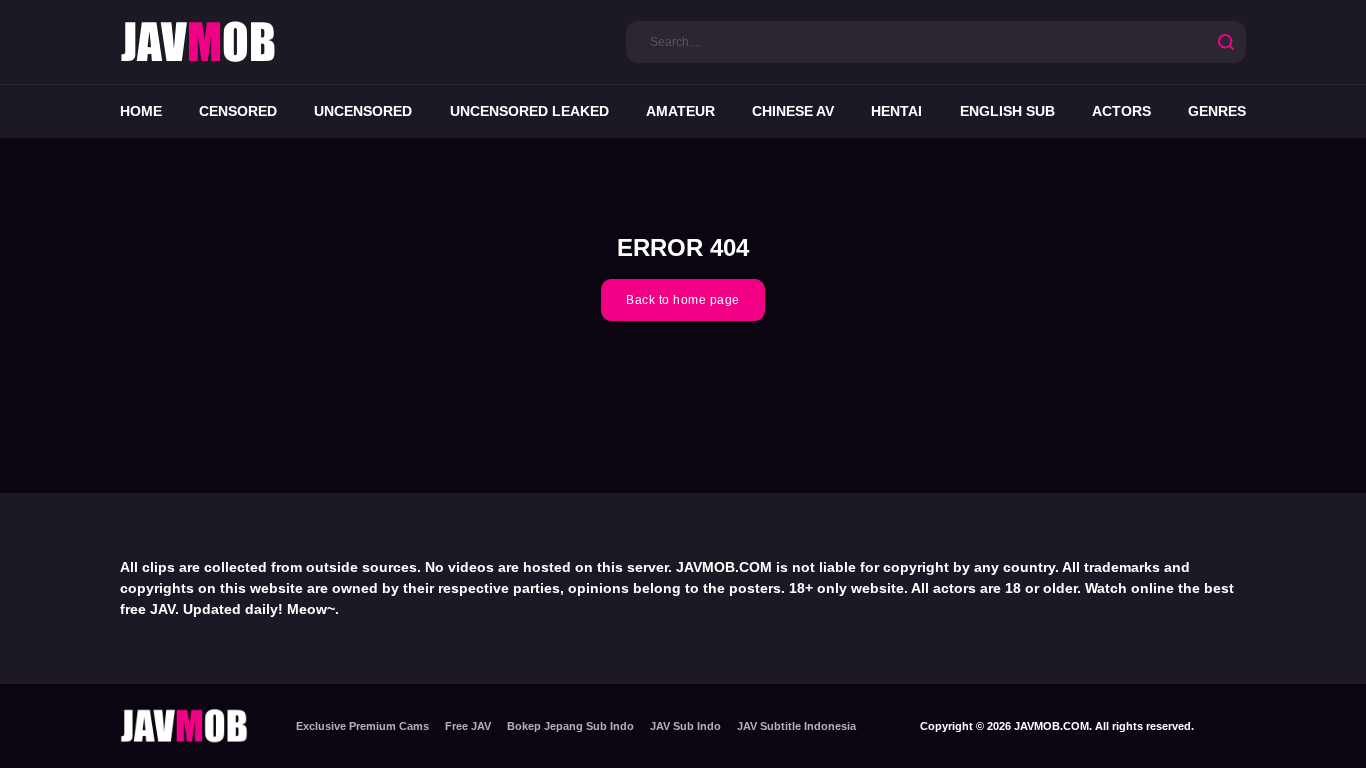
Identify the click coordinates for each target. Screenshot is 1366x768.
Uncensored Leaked (529, 111)
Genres (1217, 111)
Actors (1121, 111)
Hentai (896, 111)
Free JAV (468, 726)
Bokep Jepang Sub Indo (570, 726)
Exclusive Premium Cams (362, 726)
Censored (238, 111)
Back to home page (683, 300)
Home (141, 111)
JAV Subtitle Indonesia (796, 726)
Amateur (680, 111)
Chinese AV (793, 111)
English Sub (1007, 111)
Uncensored (363, 111)
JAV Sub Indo (685, 726)
